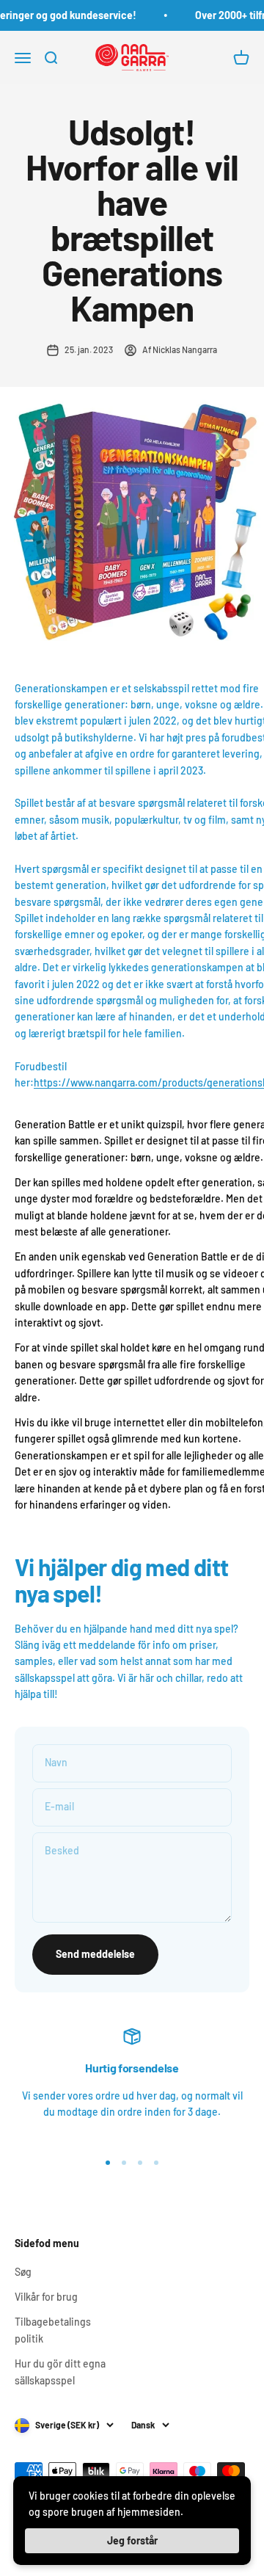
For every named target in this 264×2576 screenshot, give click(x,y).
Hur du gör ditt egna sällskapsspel (60, 2372)
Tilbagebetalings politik (53, 2330)
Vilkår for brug (46, 2297)
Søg (23, 2272)
